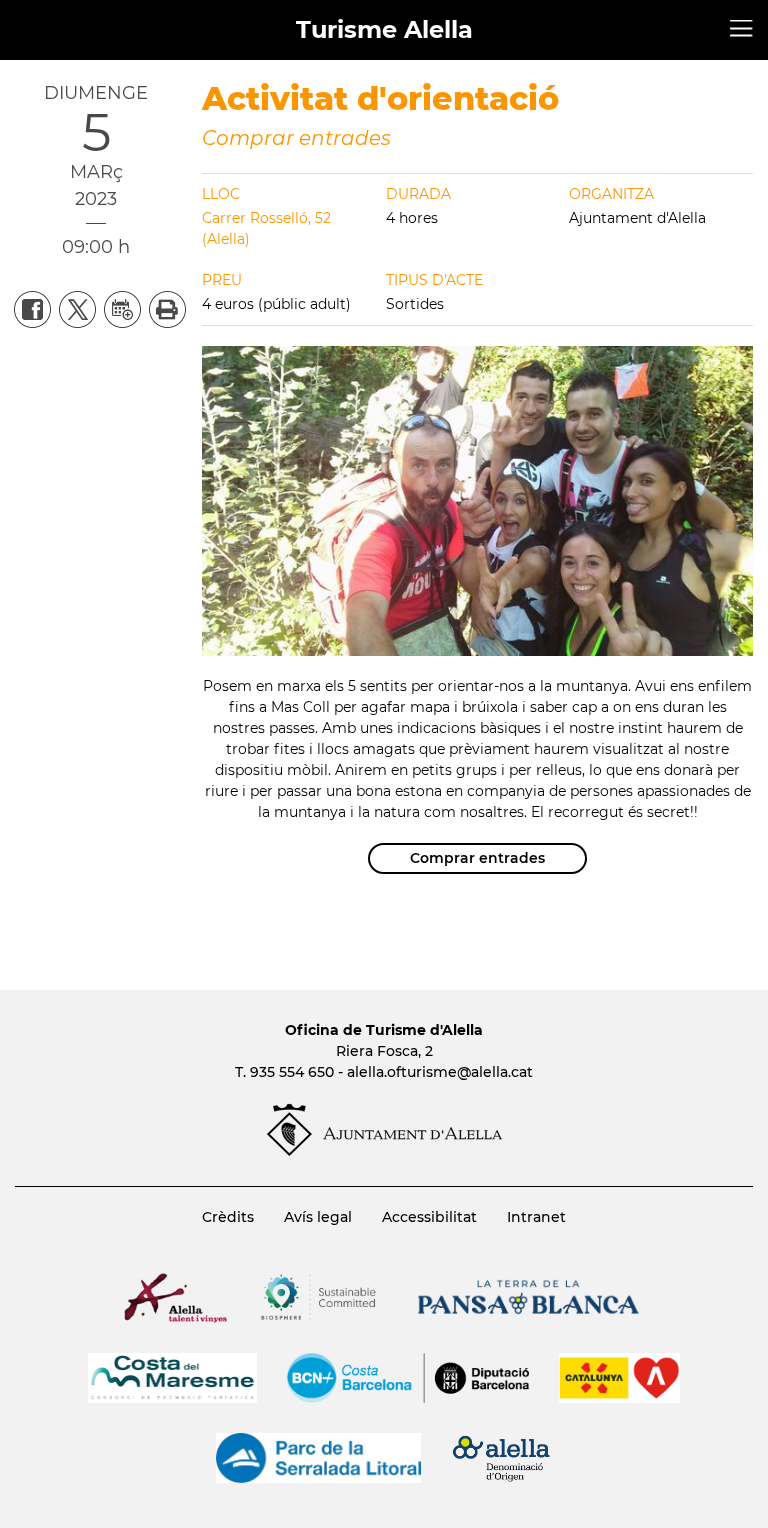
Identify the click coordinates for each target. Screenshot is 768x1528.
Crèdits (228, 1217)
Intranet (536, 1217)
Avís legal (318, 1217)
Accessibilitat (429, 1217)
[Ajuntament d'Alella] (384, 1151)
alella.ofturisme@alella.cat (440, 1072)
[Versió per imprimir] (163, 308)
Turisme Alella (384, 29)
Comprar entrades (296, 138)
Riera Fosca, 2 (384, 1051)
